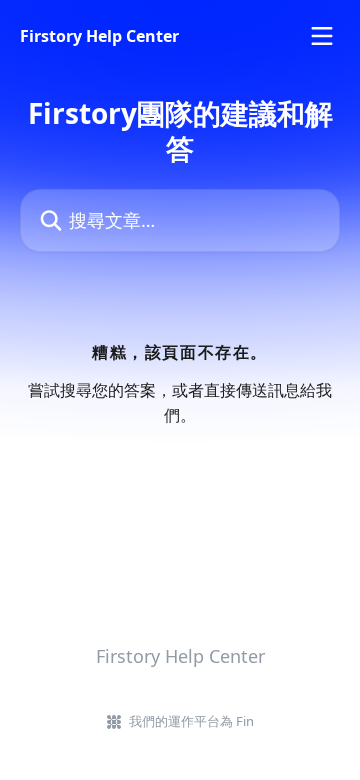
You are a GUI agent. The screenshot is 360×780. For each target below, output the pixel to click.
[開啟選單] (322, 36)
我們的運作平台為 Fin (191, 721)
